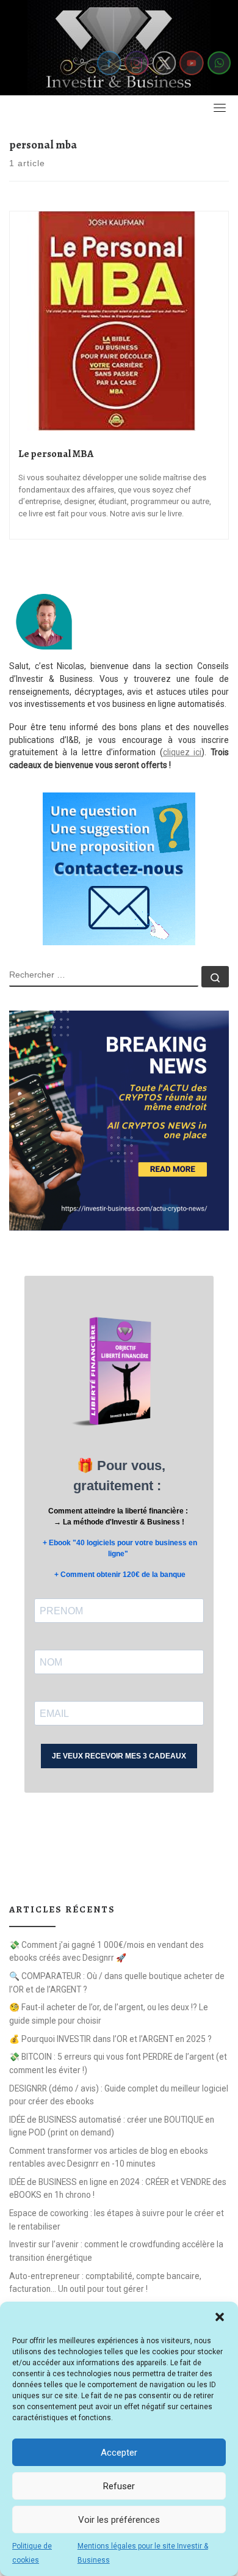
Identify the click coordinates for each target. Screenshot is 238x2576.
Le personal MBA (56, 454)
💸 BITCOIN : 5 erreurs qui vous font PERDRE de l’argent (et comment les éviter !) (118, 2063)
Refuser (119, 2486)
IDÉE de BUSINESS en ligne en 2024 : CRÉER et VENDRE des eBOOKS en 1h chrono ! (118, 2188)
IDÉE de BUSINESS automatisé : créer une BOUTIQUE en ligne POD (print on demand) (112, 2126)
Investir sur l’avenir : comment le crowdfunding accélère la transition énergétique (116, 2251)
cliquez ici (182, 752)
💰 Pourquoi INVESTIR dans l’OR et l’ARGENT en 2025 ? (110, 2039)
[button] (220, 2317)
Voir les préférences (119, 2520)
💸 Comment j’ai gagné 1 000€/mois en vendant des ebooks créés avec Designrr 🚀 (106, 1951)
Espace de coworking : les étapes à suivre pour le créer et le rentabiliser (117, 2219)
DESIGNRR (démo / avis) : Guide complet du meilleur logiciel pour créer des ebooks (119, 2095)
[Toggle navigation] (220, 108)
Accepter (119, 2453)
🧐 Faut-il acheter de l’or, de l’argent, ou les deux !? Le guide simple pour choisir (109, 2014)
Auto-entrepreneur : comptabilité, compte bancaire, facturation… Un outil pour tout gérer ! (105, 2282)
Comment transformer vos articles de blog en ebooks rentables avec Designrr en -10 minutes (109, 2157)
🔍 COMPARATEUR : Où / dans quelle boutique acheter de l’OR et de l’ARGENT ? (117, 1982)
